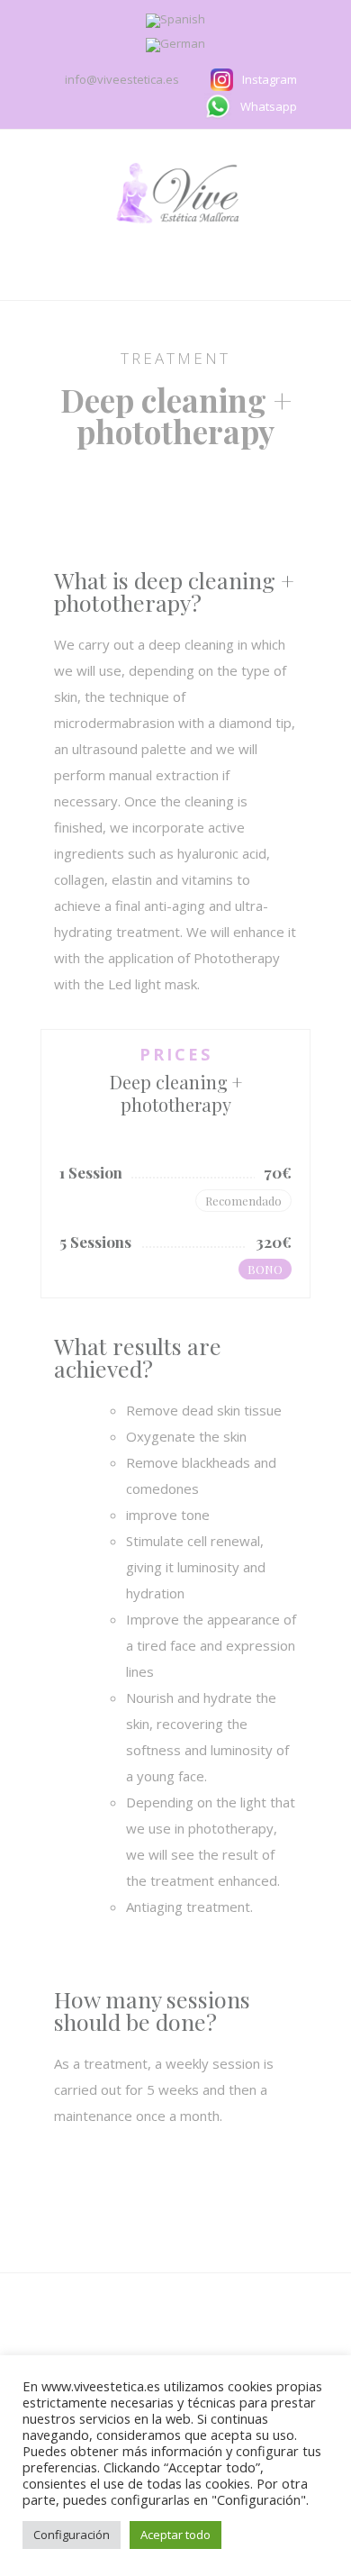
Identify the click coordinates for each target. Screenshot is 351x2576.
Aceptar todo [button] (175, 2535)
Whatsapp (269, 106)
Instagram (270, 79)
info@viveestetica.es (123, 79)
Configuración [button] (72, 2535)
